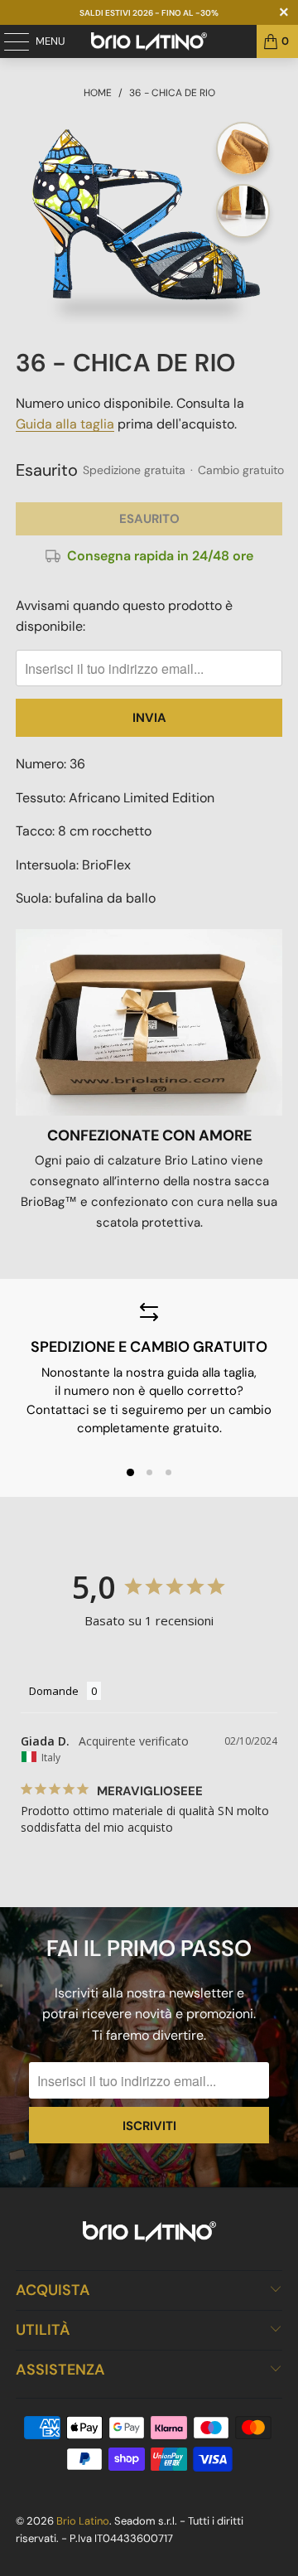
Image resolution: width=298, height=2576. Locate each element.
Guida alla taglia (65, 424)
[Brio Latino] (149, 41)
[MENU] (8, 41)
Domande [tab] (54, 1691)
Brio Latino (83, 2521)
